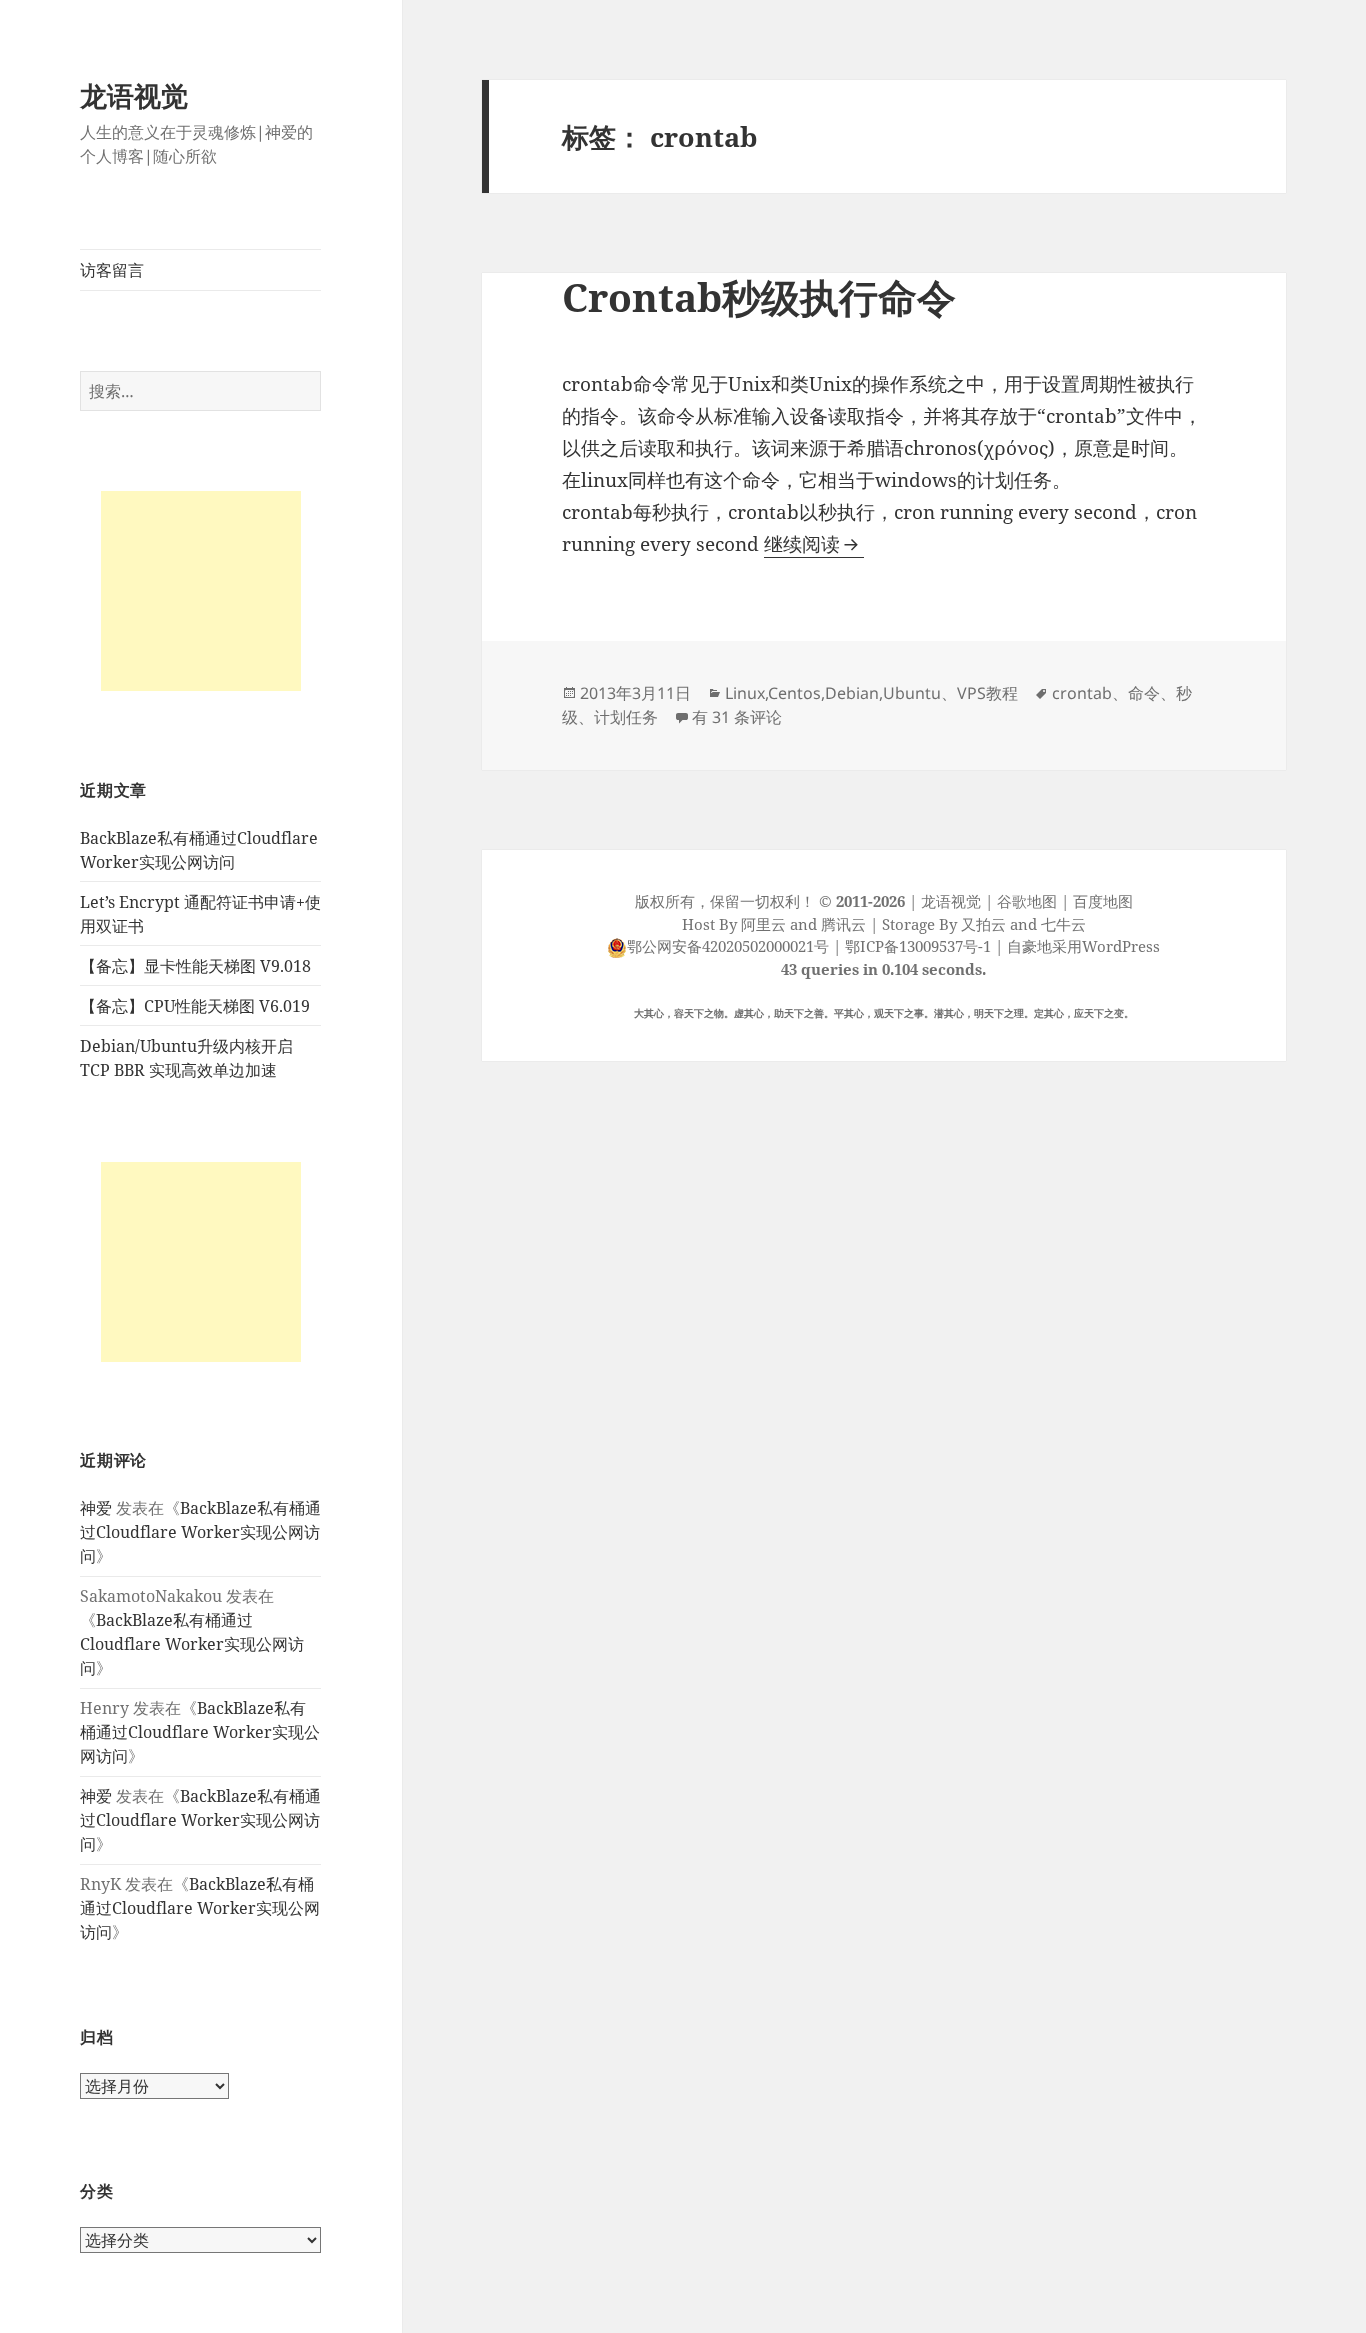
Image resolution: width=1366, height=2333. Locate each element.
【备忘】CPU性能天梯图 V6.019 (195, 1006)
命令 (1144, 693)
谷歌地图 (1027, 901)
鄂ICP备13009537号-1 (918, 946)
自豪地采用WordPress (1083, 946)
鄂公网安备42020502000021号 (728, 946)
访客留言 (112, 270)
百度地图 (1103, 901)
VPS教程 (987, 693)
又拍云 (983, 924)
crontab (1082, 693)
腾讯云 (843, 924)
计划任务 (626, 717)
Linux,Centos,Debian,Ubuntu (833, 693)
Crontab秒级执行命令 (759, 296)
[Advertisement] (201, 591)
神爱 (96, 1508)
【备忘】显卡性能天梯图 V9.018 (195, 966)
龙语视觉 (134, 95)
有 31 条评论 (737, 717)
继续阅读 (814, 544)
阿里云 (763, 924)
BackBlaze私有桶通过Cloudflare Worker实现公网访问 (200, 1532)
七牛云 (1063, 924)
